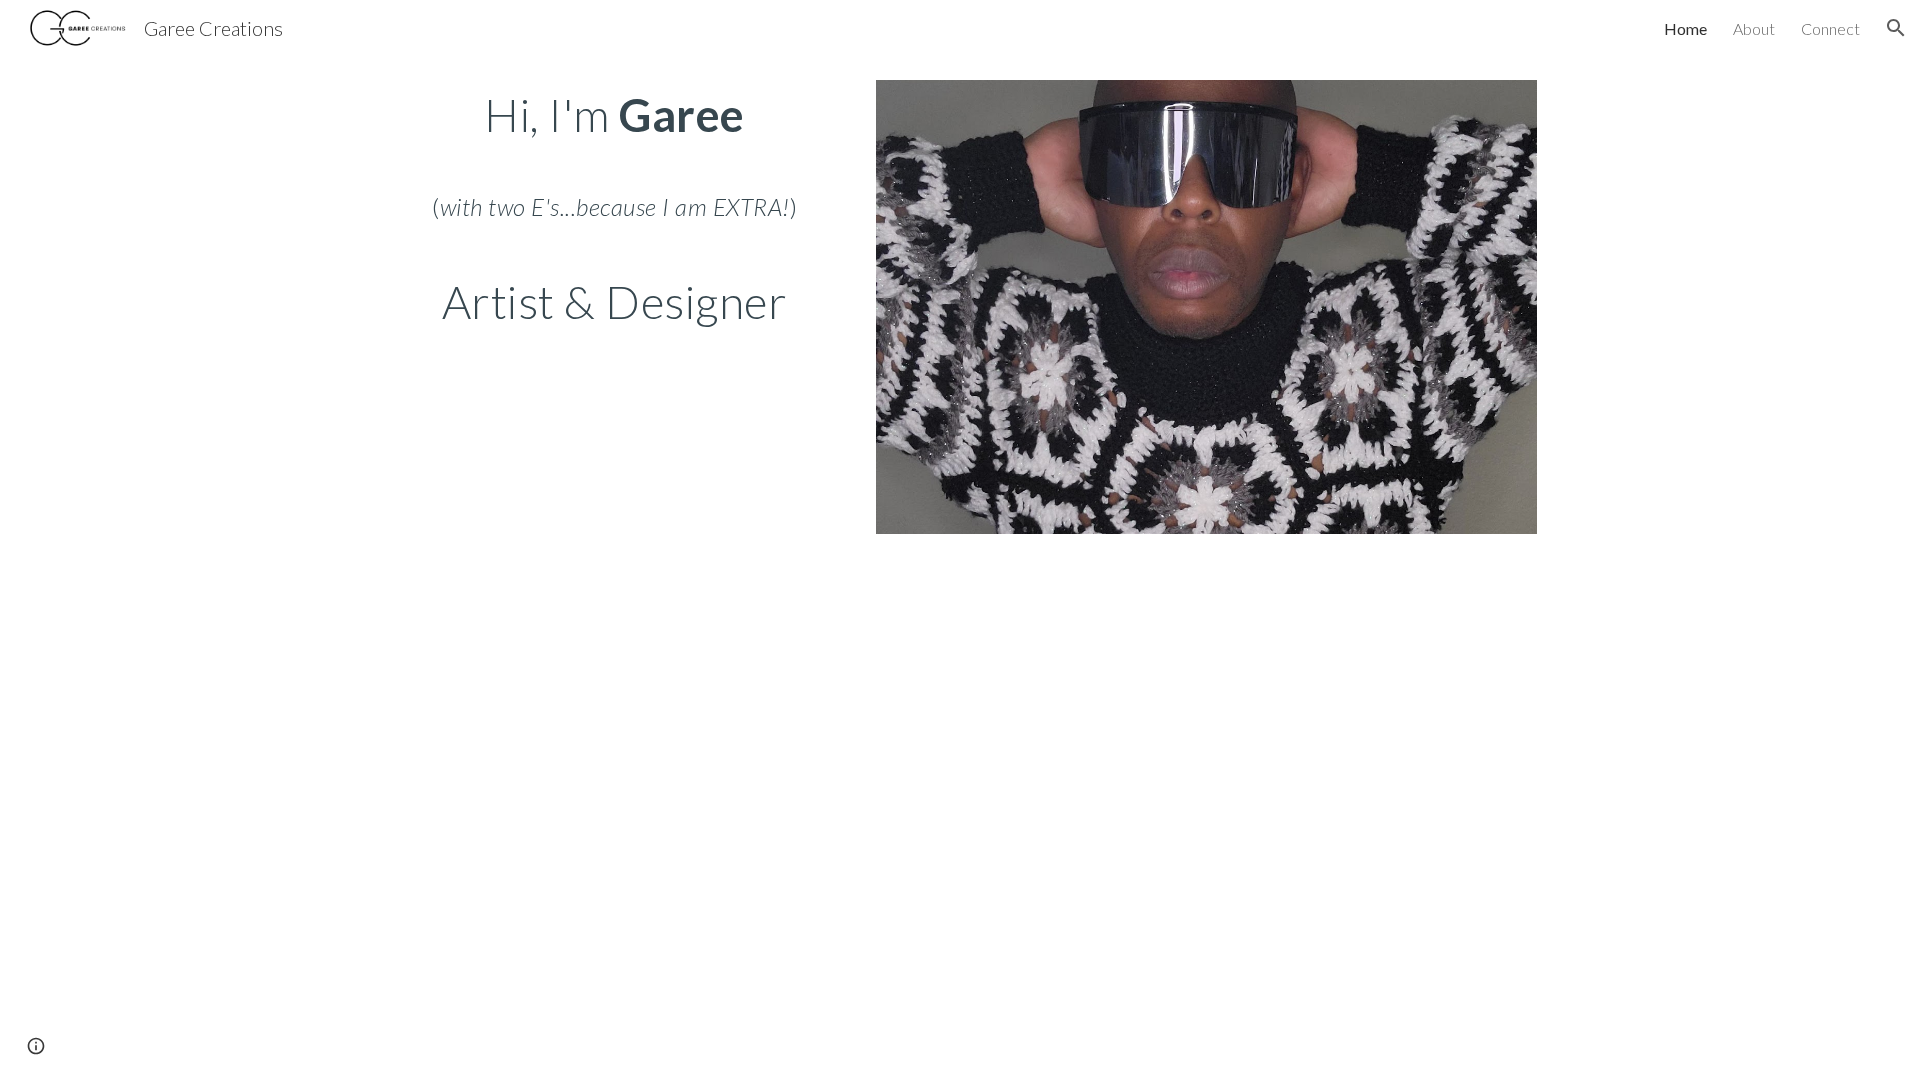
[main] (615, 208)
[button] (1896, 28)
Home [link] (1685, 28)
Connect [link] (1830, 28)
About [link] (1754, 28)
